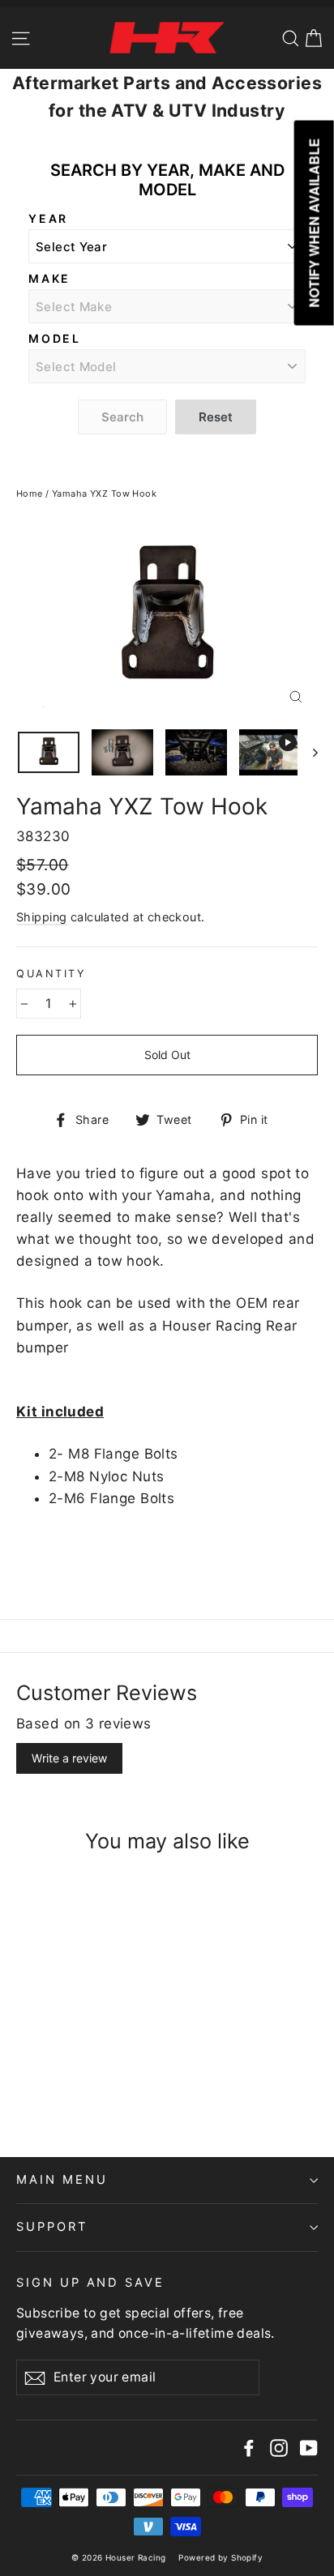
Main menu (62, 2180)
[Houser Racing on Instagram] (279, 2448)
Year (48, 218)
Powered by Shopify (221, 2557)
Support (52, 2227)
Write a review (69, 1758)
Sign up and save (90, 2283)
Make (49, 278)
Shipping (41, 917)
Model (55, 338)
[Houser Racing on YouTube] (309, 2448)
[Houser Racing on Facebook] (249, 2448)
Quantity (51, 974)
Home (30, 493)
